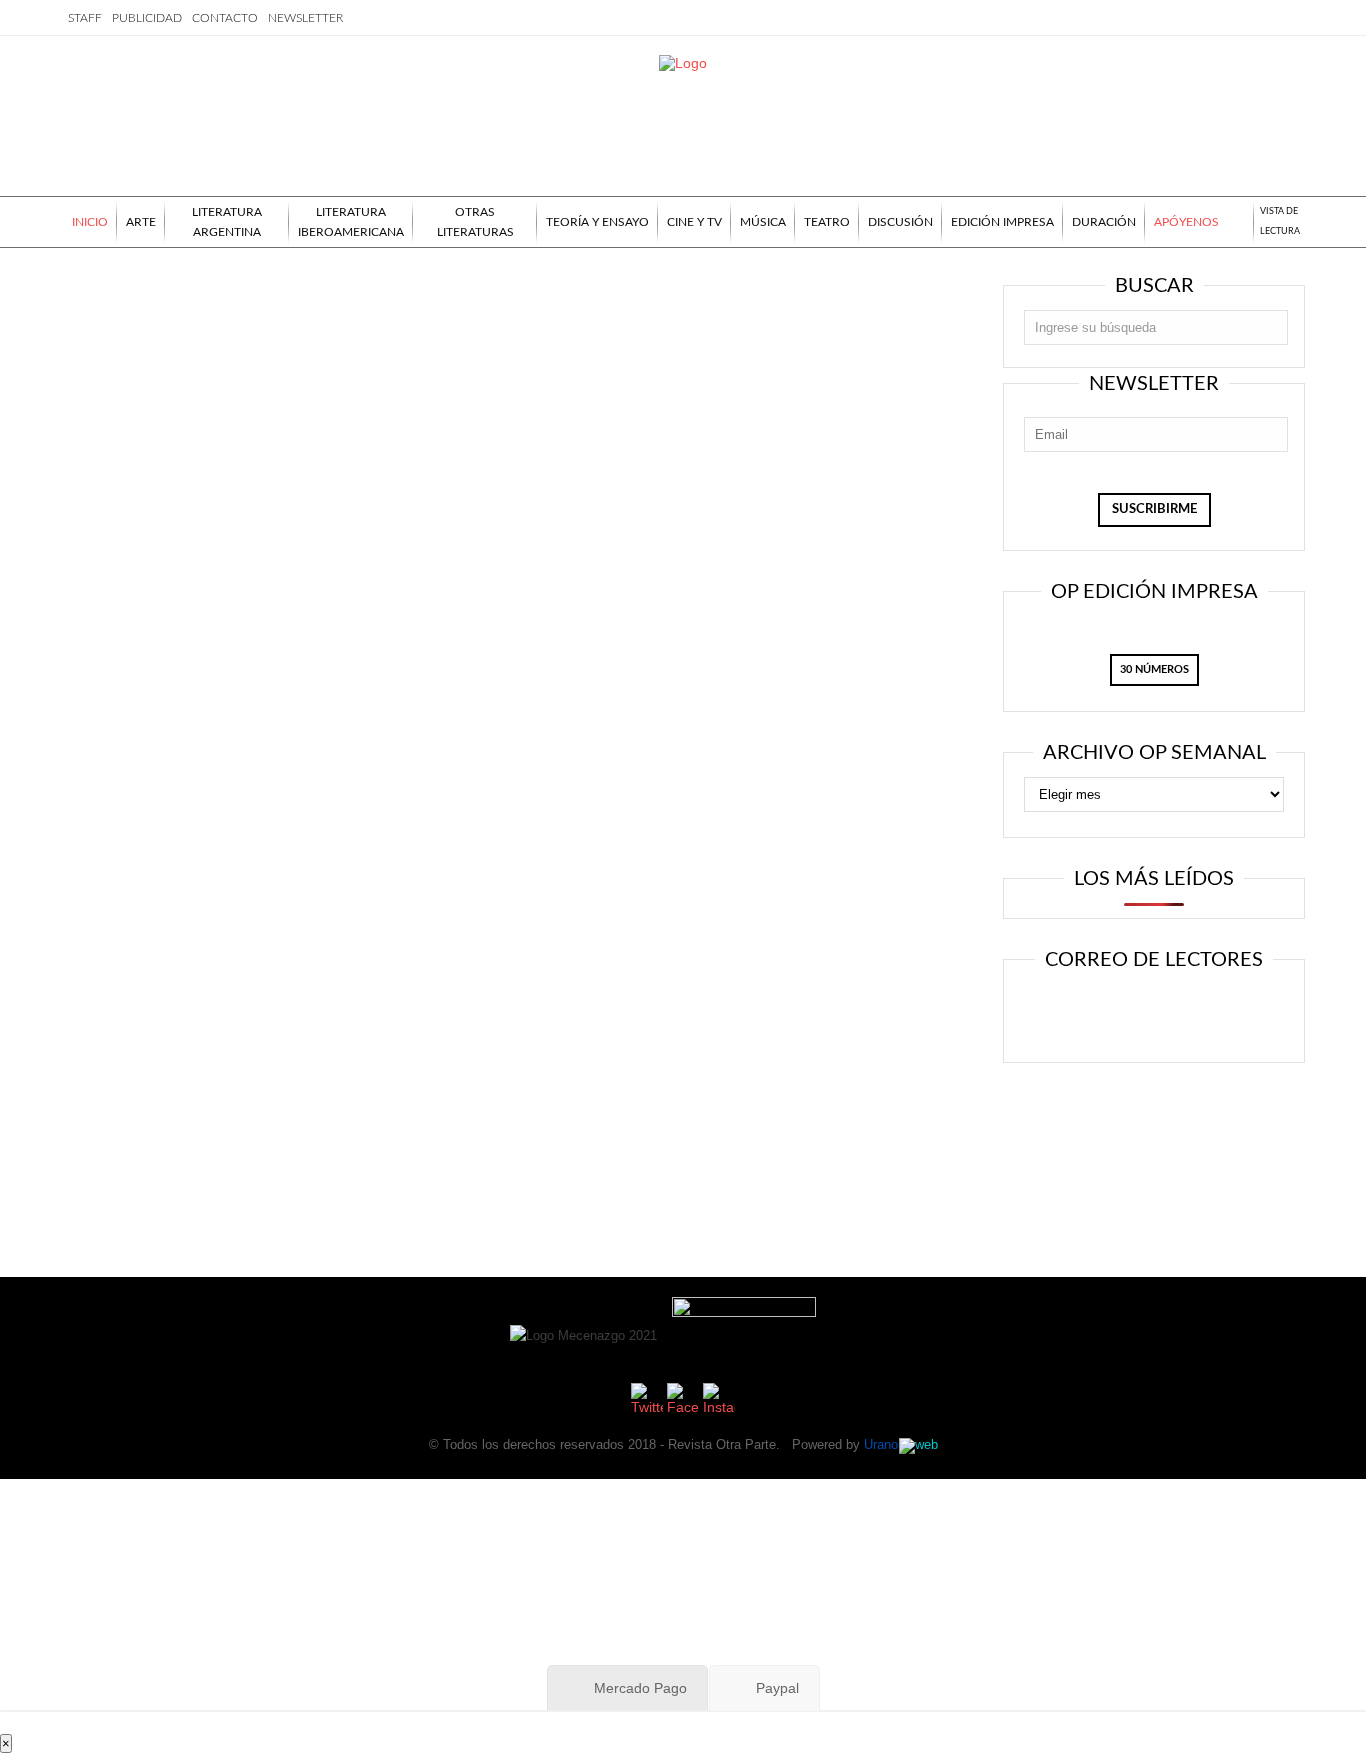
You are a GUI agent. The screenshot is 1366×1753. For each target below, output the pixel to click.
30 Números (1154, 669)
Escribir (1211, 1013)
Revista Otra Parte (722, 1444)
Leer (1089, 1013)
